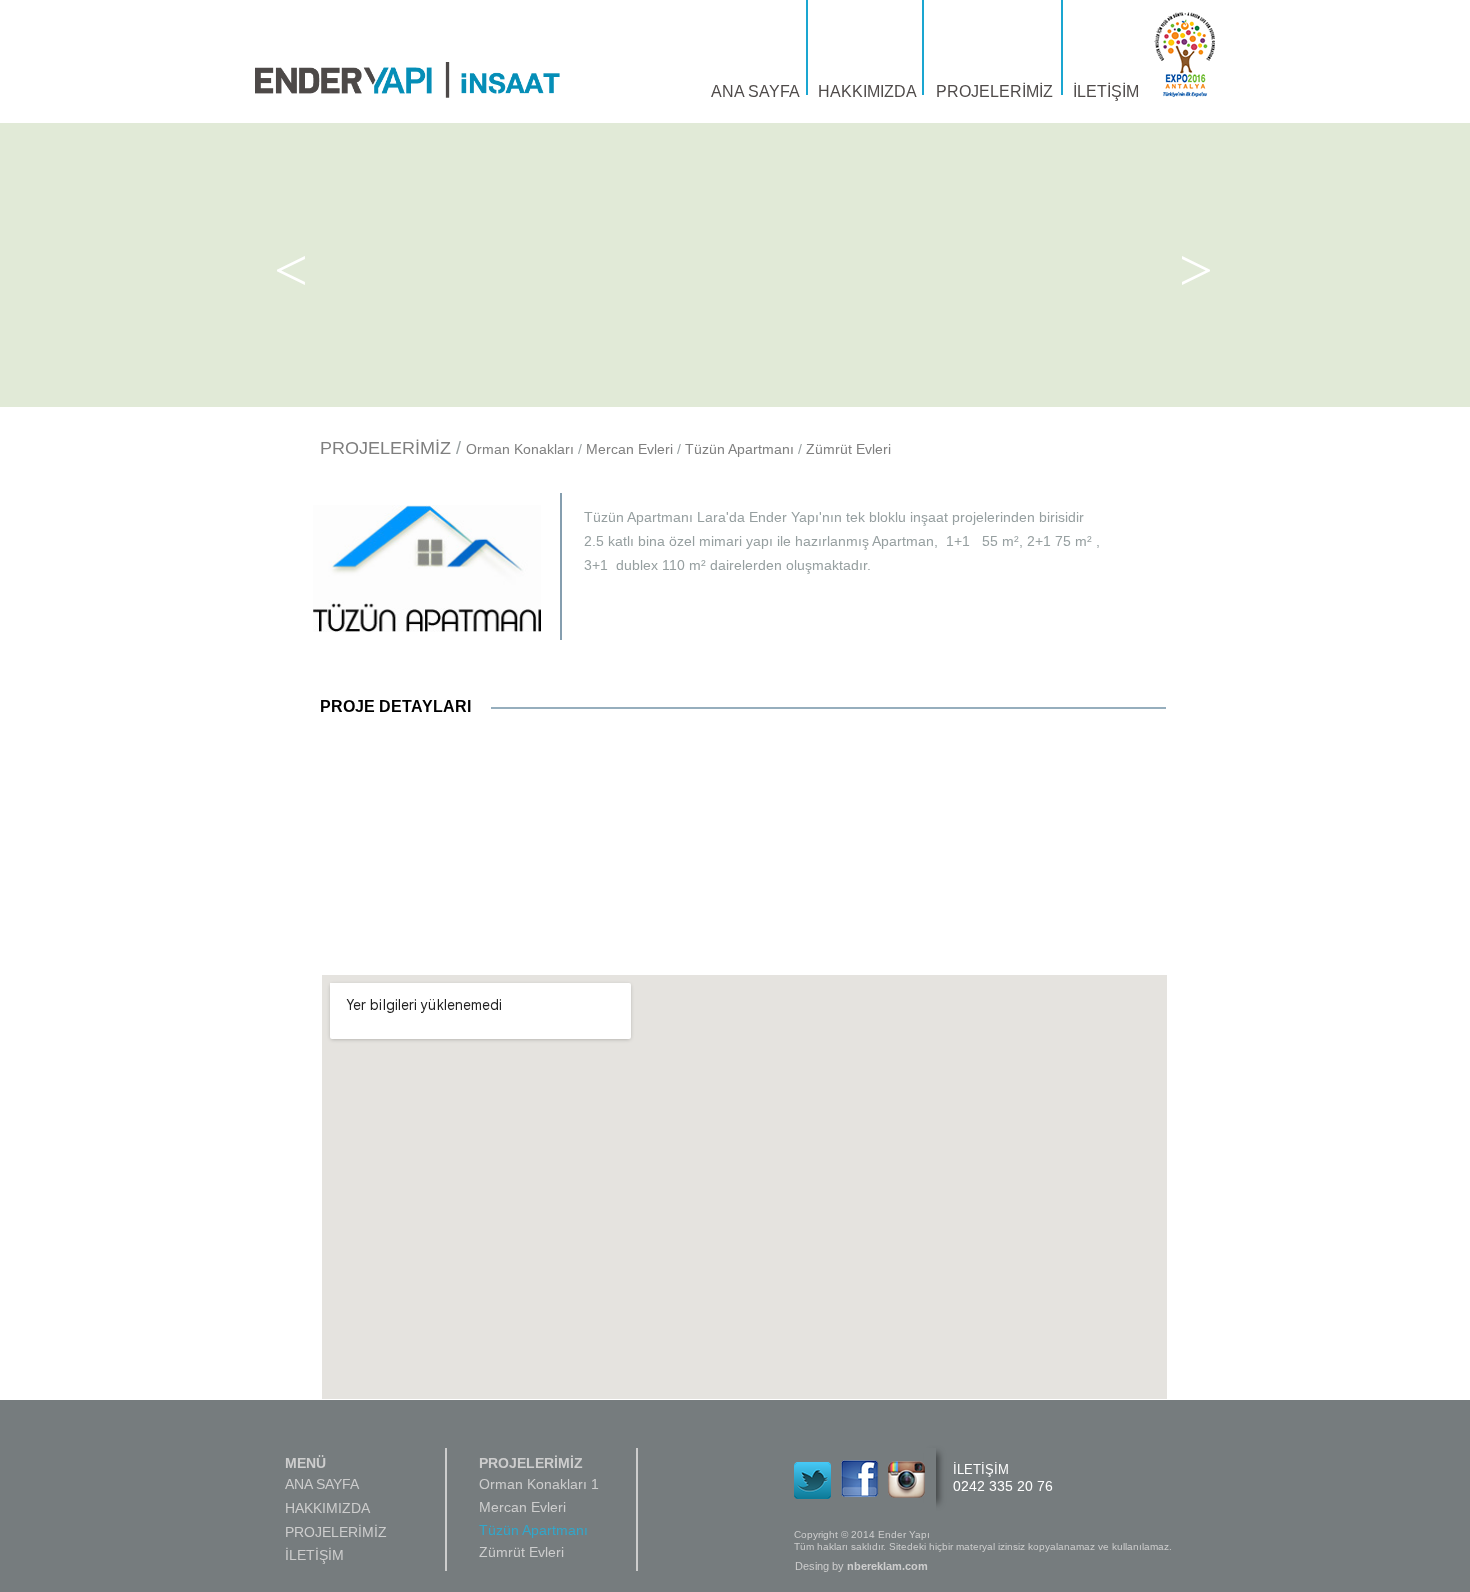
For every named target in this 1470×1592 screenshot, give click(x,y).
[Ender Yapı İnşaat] (407, 80)
